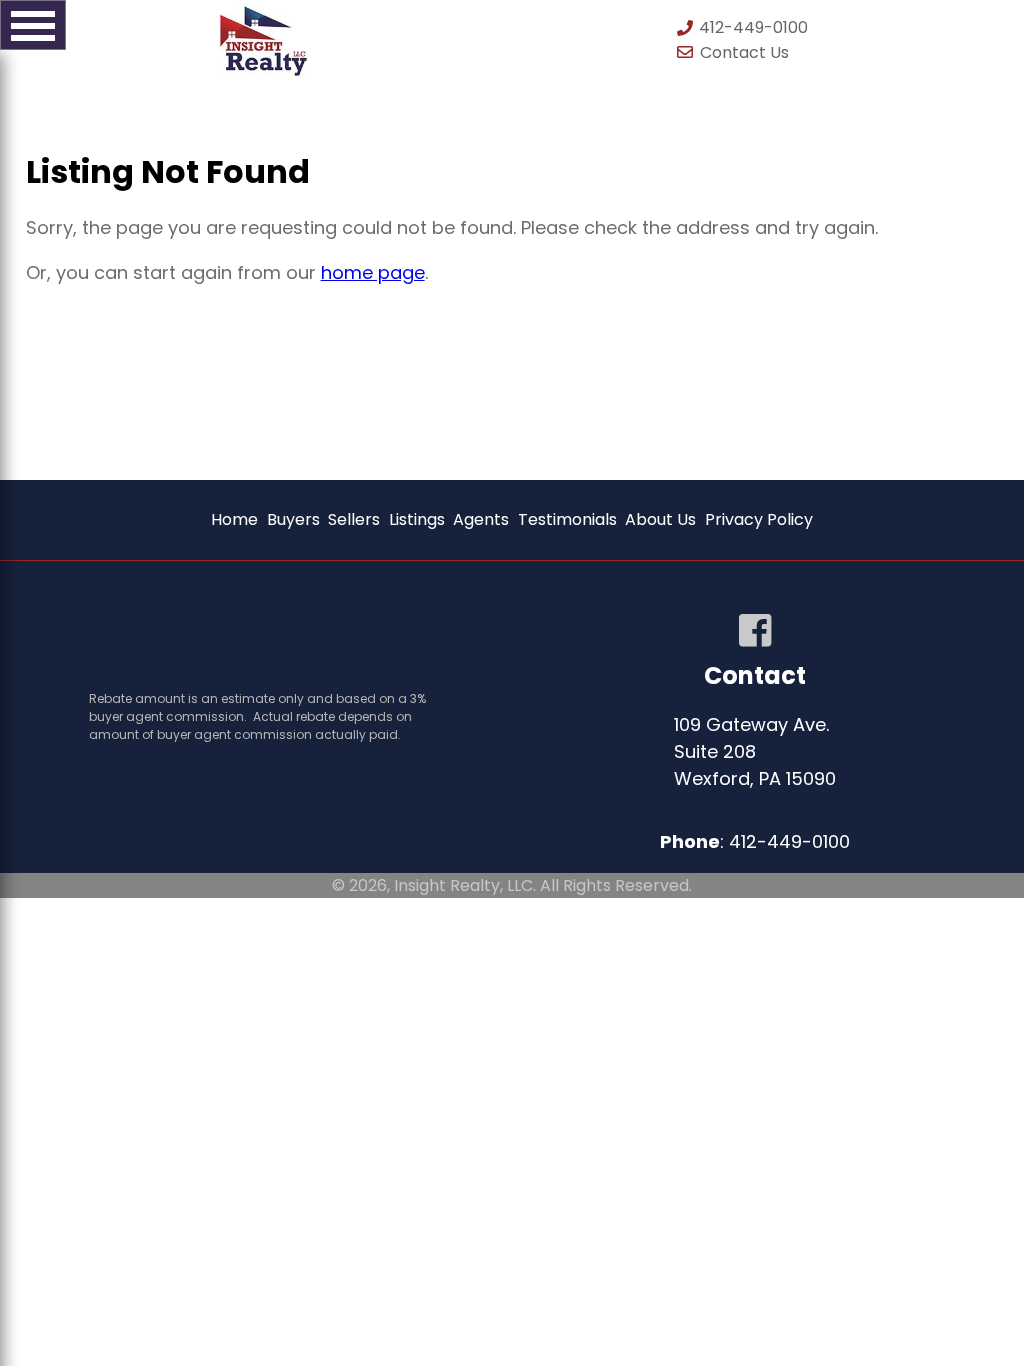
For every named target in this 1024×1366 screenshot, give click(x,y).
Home (234, 519)
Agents (481, 519)
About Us (660, 519)
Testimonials (567, 519)
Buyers (293, 519)
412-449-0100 (751, 27)
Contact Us (744, 52)
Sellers (354, 519)
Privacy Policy (759, 519)
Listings (417, 519)
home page (373, 272)
